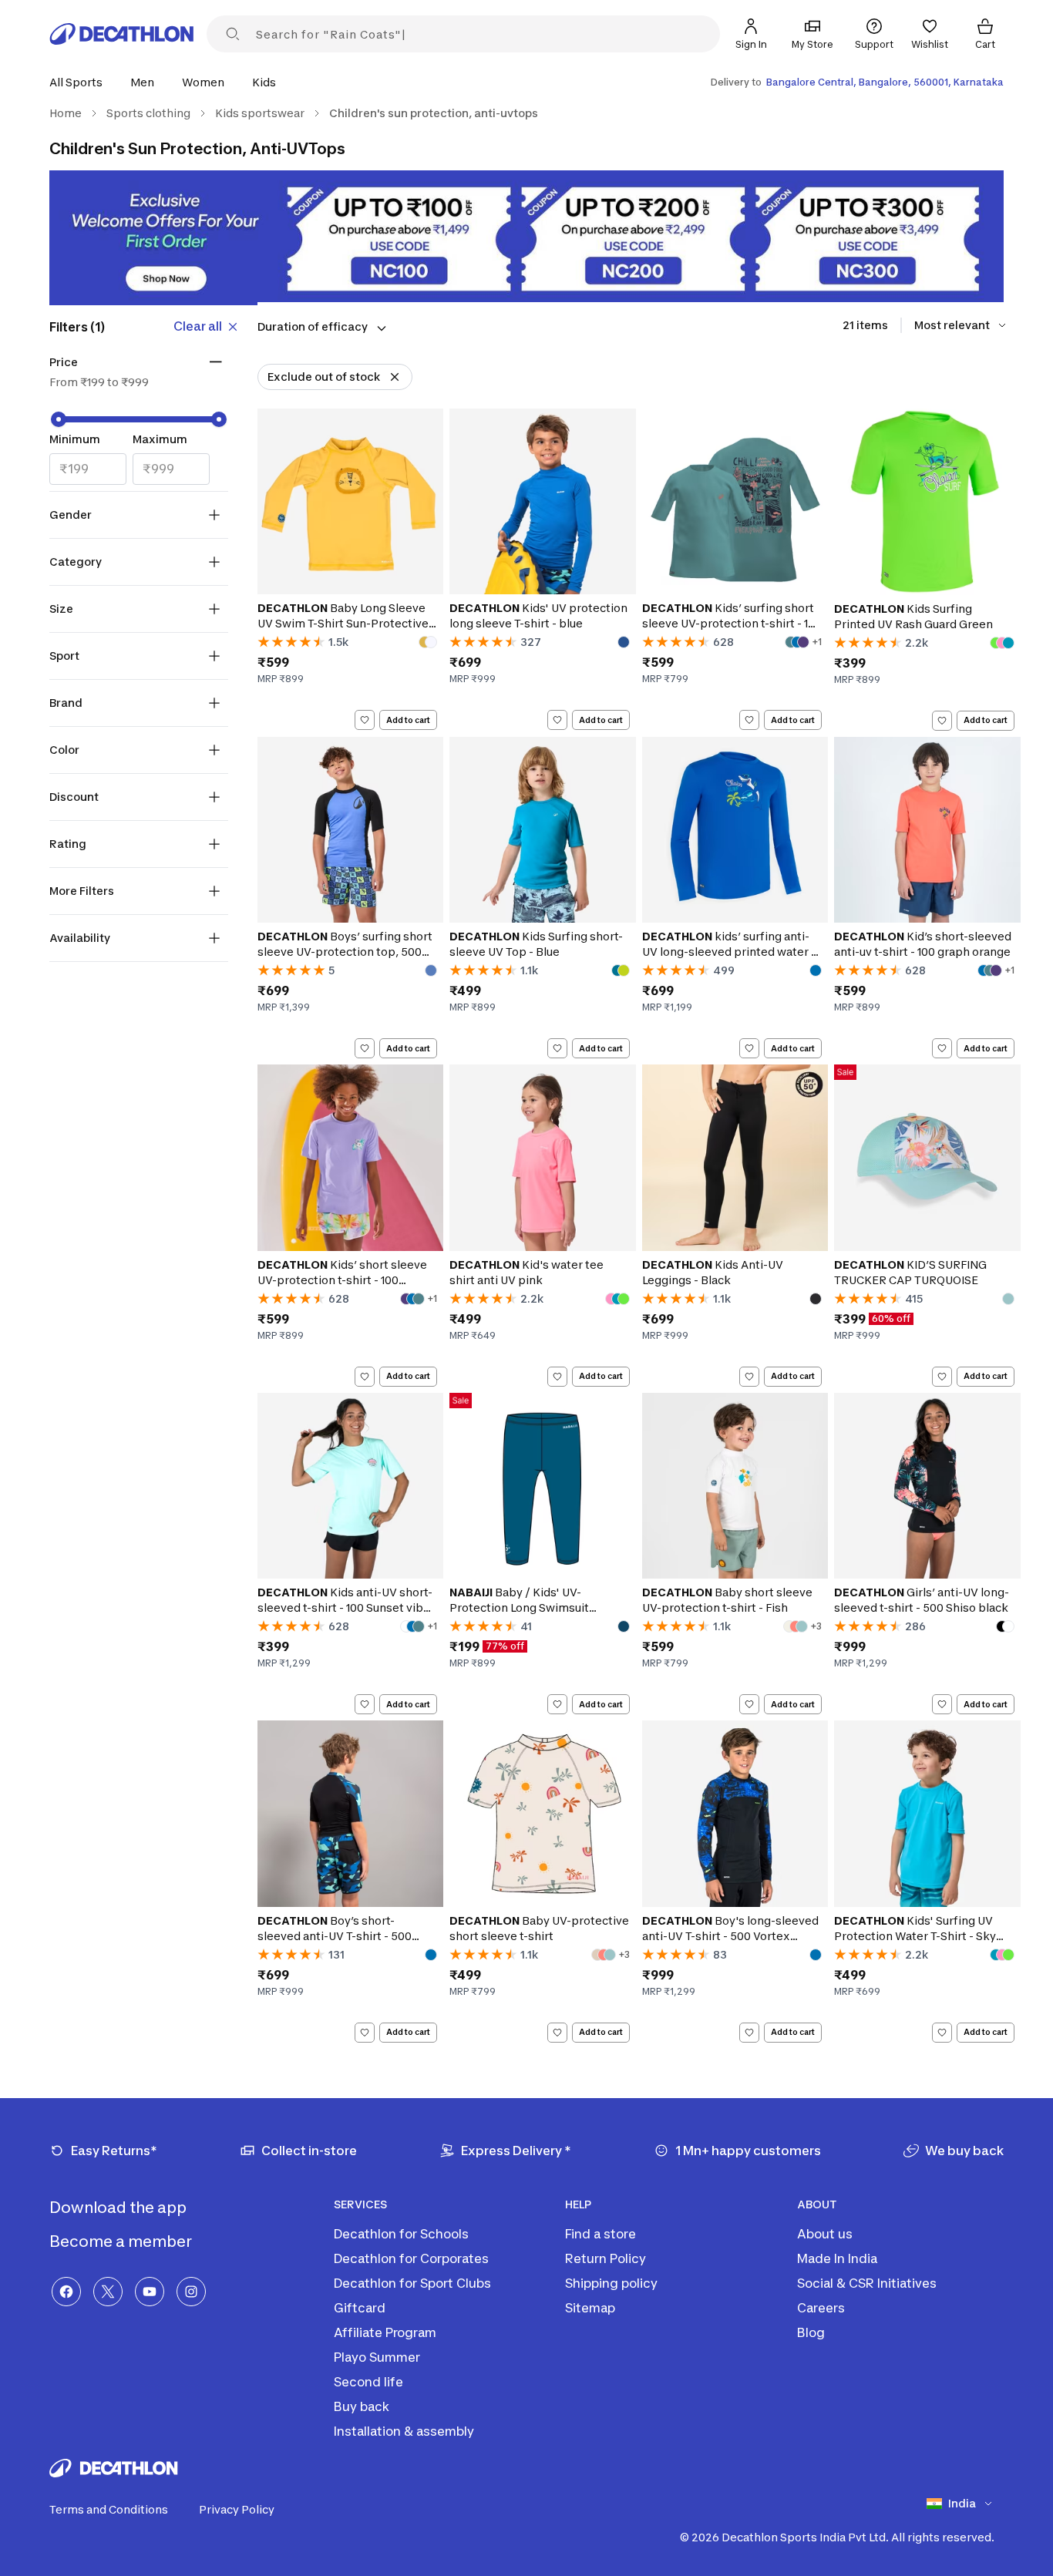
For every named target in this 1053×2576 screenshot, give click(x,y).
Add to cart (408, 720)
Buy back (362, 2406)
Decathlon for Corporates (411, 2258)
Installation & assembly (404, 2431)
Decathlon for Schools (401, 2234)
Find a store (601, 2234)
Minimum (75, 439)
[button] (81, 82)
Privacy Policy (237, 2509)
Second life (368, 2382)
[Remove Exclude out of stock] (395, 377)
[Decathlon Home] (122, 34)
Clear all (198, 326)
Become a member (122, 2241)
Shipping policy (611, 2283)
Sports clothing (148, 113)
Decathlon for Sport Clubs (412, 2283)
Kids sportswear (260, 113)
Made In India (837, 2258)
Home (66, 113)
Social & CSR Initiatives (867, 2283)
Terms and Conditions (109, 2509)
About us (825, 2234)
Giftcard (360, 2308)
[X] (108, 2292)
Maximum (160, 439)
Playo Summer (377, 2357)
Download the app (119, 2208)
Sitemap (590, 2308)
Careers (821, 2308)
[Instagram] (191, 2292)
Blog (811, 2332)
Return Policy (606, 2258)
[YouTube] (150, 2292)
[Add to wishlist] (365, 720)
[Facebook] (66, 2292)
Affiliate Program (385, 2332)
